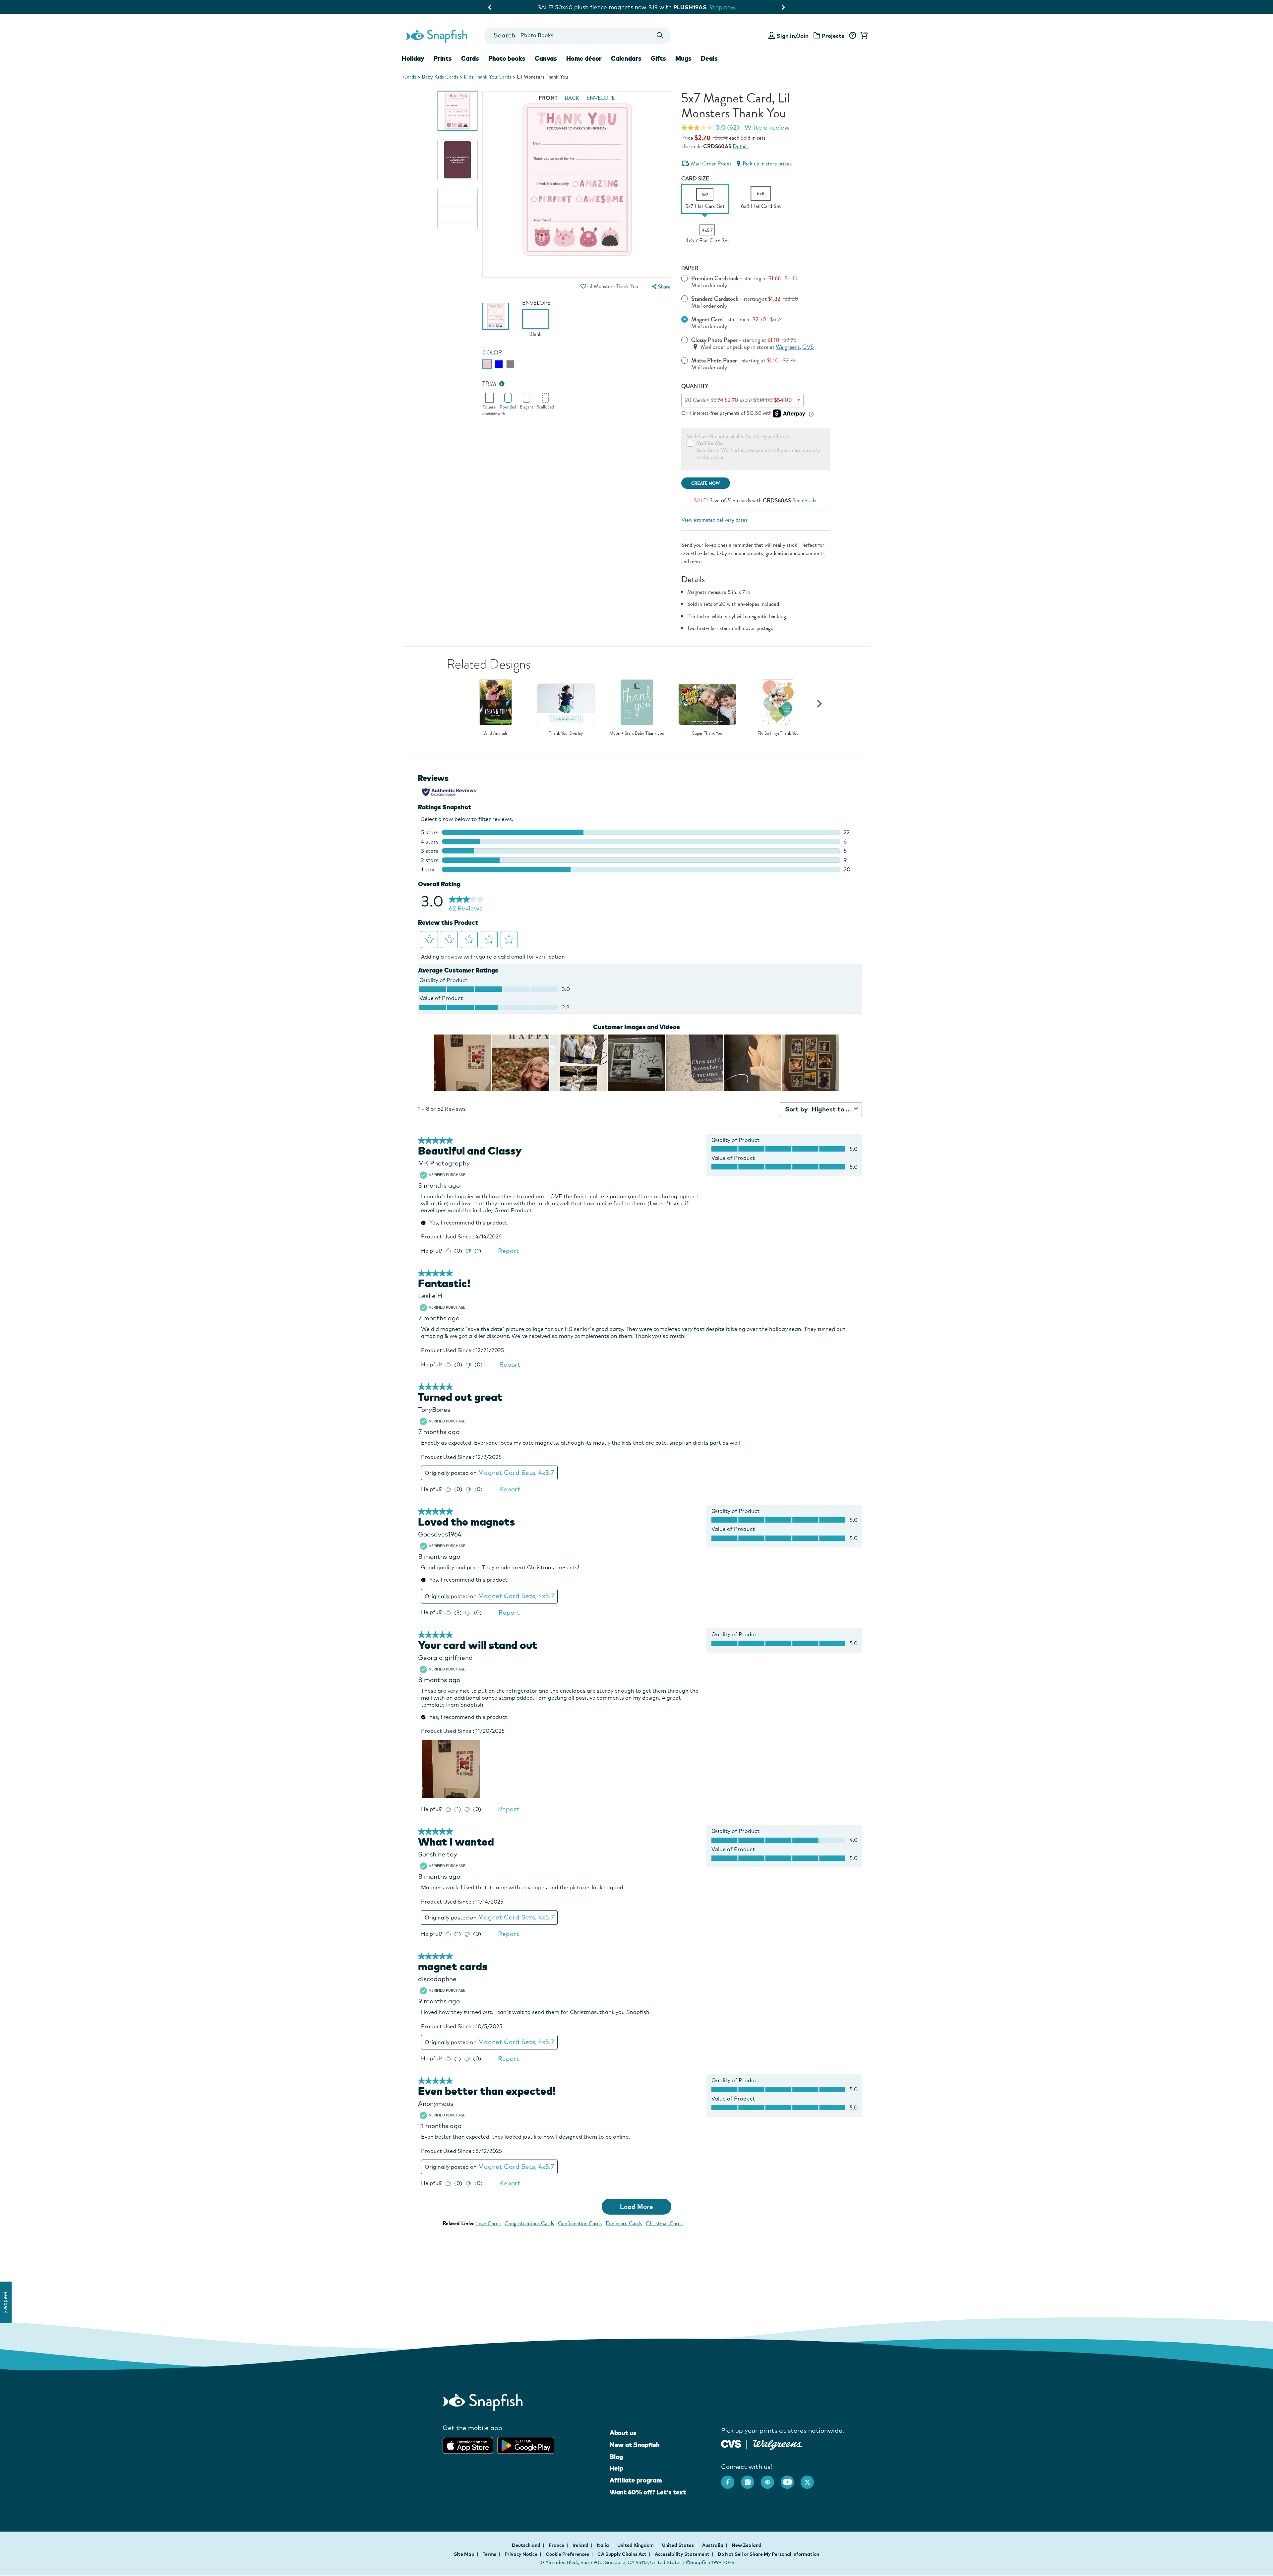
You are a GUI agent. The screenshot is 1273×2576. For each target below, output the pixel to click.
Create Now (706, 483)
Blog (616, 2457)
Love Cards (488, 2223)
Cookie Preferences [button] (567, 2554)
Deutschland (527, 2545)
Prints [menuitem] (443, 58)
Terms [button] (489, 2554)
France (557, 2545)
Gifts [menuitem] (658, 58)
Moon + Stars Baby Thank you (637, 733)
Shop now (697, 7)
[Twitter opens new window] (811, 2479)
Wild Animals (495, 733)
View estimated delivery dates (714, 520)
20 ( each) (738, 400)
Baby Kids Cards (440, 77)
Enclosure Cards (624, 2223)
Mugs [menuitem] (683, 58)
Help (616, 2468)
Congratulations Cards (529, 2223)
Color (492, 353)
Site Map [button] (464, 2554)
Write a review (767, 127)
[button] (583, 286)
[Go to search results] (660, 36)
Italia (603, 2545)
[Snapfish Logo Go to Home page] (436, 35)
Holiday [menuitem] (413, 58)
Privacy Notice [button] (521, 2554)
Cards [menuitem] (470, 58)
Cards (410, 77)
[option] (457, 111)
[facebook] (731, 2479)
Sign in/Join (792, 36)
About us (623, 2433)
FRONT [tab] (548, 98)
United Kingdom (636, 2545)
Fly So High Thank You (778, 733)
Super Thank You (707, 733)
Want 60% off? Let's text (648, 2492)
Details (741, 146)
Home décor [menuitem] (584, 58)
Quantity (695, 386)
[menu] (660, 287)
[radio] (487, 364)
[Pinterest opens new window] (771, 2479)
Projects (833, 36)
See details (804, 501)
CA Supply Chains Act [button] (622, 2554)
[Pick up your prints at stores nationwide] (731, 2443)
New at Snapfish (635, 2445)
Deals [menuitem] (709, 58)
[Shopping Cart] (863, 36)
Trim (489, 384)
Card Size (695, 179)
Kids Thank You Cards (487, 77)
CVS (808, 347)
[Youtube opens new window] (791, 2479)
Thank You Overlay (566, 733)
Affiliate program (636, 2480)
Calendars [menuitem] (626, 58)
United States (678, 2545)
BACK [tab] (572, 98)
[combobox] (577, 36)
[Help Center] (852, 36)
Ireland (581, 2545)
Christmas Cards (664, 2223)
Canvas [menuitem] (546, 58)
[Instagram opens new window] (751, 2479)
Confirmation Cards (580, 2223)
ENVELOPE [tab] (601, 98)
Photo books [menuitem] (507, 58)
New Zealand (747, 2545)
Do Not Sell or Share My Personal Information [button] (768, 2554)
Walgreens (788, 347)
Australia (713, 2545)
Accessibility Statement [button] (682, 2554)
